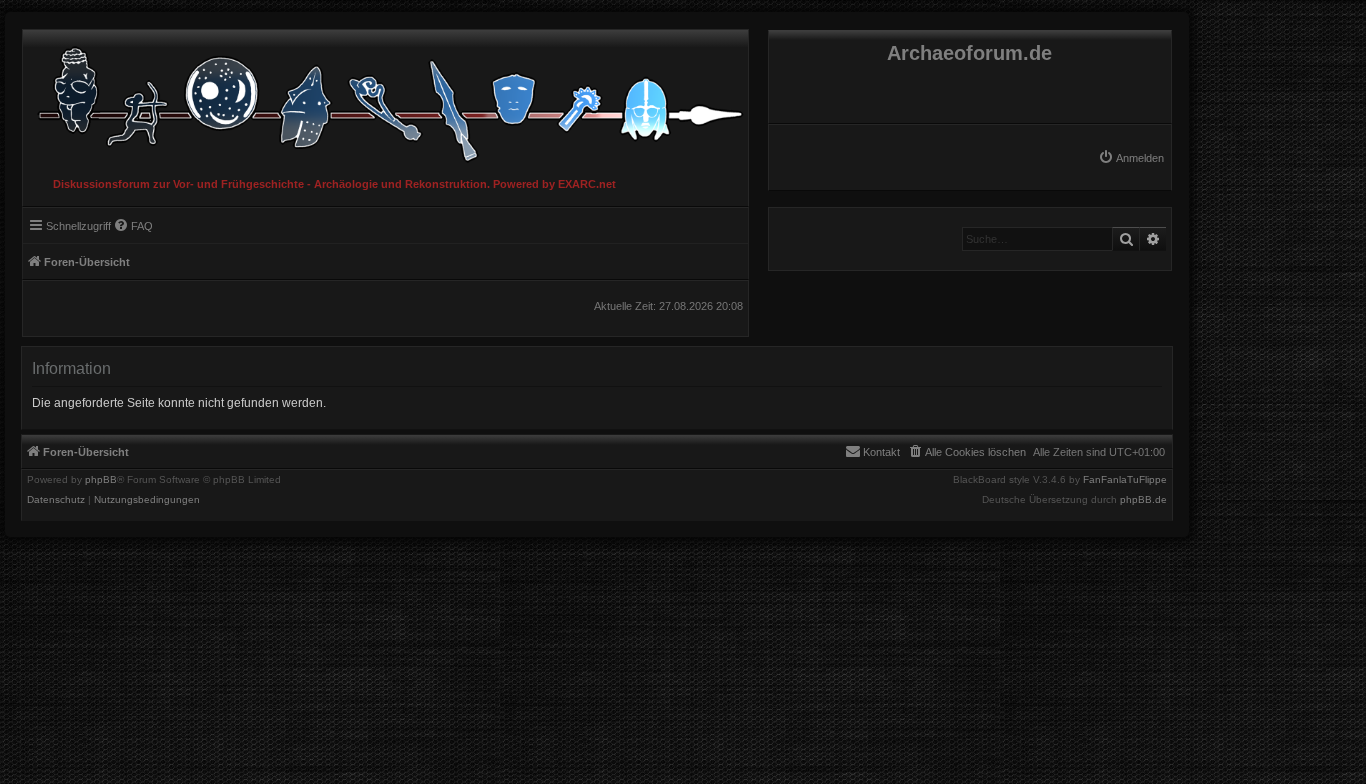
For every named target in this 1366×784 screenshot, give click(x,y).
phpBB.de (1143, 500)
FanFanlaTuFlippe (1125, 480)
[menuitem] (1131, 158)
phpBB (101, 480)
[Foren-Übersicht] (385, 99)
